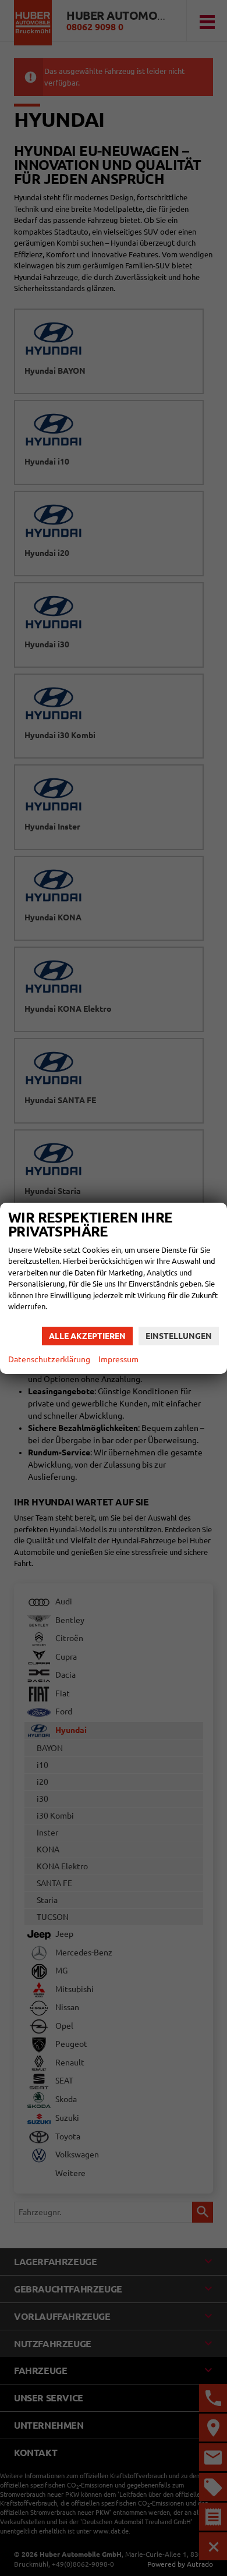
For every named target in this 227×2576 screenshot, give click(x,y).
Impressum (118, 1359)
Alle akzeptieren (87, 1336)
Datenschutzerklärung (49, 1359)
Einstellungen (179, 1336)
